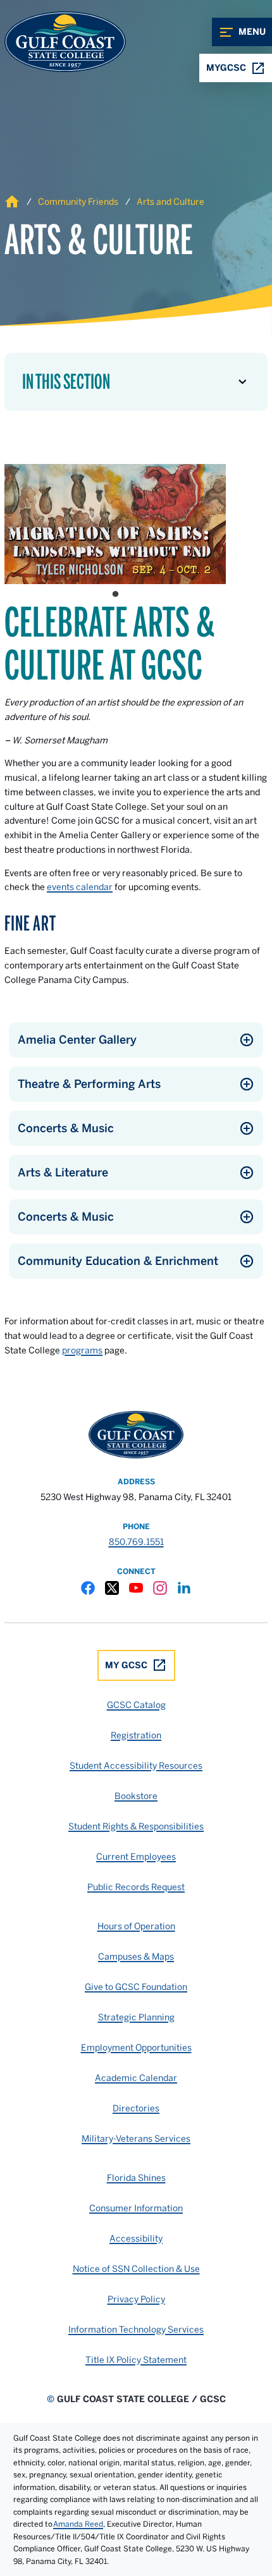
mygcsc (226, 68)
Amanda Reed (78, 2524)
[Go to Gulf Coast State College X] (112, 1588)
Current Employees (136, 1857)
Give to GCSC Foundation (136, 1987)
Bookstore (136, 1796)
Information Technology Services (136, 2329)
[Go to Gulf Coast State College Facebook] (88, 1588)
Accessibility (136, 2238)
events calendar (80, 887)
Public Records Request (136, 1887)
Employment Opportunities (136, 2048)
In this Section (66, 382)
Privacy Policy (136, 2299)
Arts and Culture (170, 202)
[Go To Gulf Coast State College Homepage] (136, 1435)
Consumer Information (136, 2208)
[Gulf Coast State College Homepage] (52, 42)
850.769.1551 (136, 1542)
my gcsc (126, 1665)
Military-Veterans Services (136, 2139)
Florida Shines (136, 2178)
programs (82, 1350)
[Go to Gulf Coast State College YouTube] (136, 1588)
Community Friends (78, 202)
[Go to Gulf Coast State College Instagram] (160, 1588)
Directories (136, 2108)
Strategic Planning (136, 2017)
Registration (136, 1735)
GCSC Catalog (136, 1705)
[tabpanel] (115, 524)
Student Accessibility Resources (136, 1766)
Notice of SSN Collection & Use (136, 2269)
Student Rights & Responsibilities (136, 1826)
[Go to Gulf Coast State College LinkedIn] (184, 1588)
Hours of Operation (136, 1926)
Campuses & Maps (136, 1956)
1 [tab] (115, 594)
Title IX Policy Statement (136, 2360)
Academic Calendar (136, 2078)
